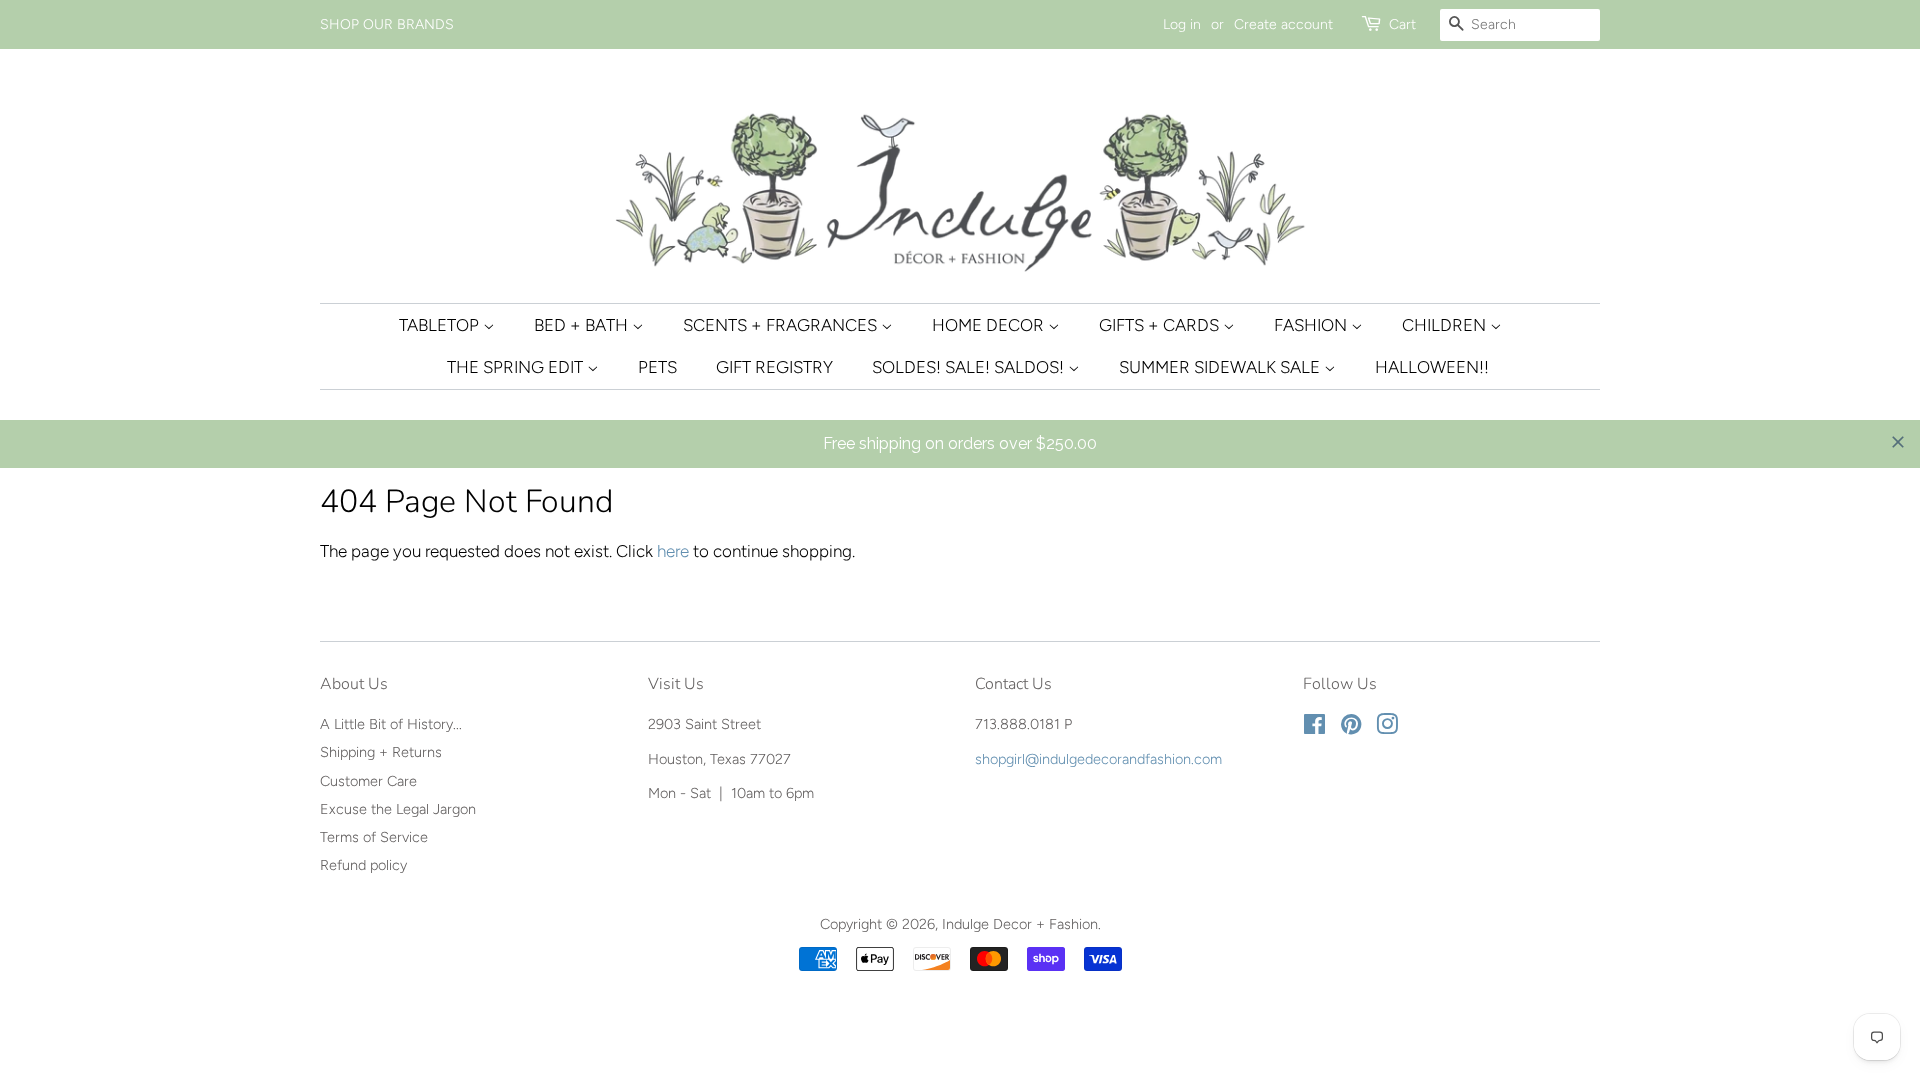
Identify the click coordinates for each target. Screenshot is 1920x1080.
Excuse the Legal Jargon (398, 809)
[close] (1898, 442)
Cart (1402, 24)
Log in (1182, 24)
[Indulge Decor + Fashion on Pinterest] (1351, 728)
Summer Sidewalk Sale (1221, 367)
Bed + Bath (583, 325)
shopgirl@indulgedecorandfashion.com (1098, 759)
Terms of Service (374, 837)
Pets (657, 367)
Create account (1283, 24)
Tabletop (441, 325)
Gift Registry (774, 367)
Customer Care (368, 781)
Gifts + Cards (1161, 325)
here (673, 551)
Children (1446, 325)
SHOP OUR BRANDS (387, 24)
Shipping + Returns (381, 752)
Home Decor (990, 325)
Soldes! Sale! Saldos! (970, 367)
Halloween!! (1432, 367)
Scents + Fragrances (782, 325)
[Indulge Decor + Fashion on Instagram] (1387, 728)
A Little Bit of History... (391, 724)
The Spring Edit (517, 367)
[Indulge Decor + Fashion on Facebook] (1314, 728)
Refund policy (363, 865)
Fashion (1312, 325)
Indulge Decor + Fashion (1020, 924)
